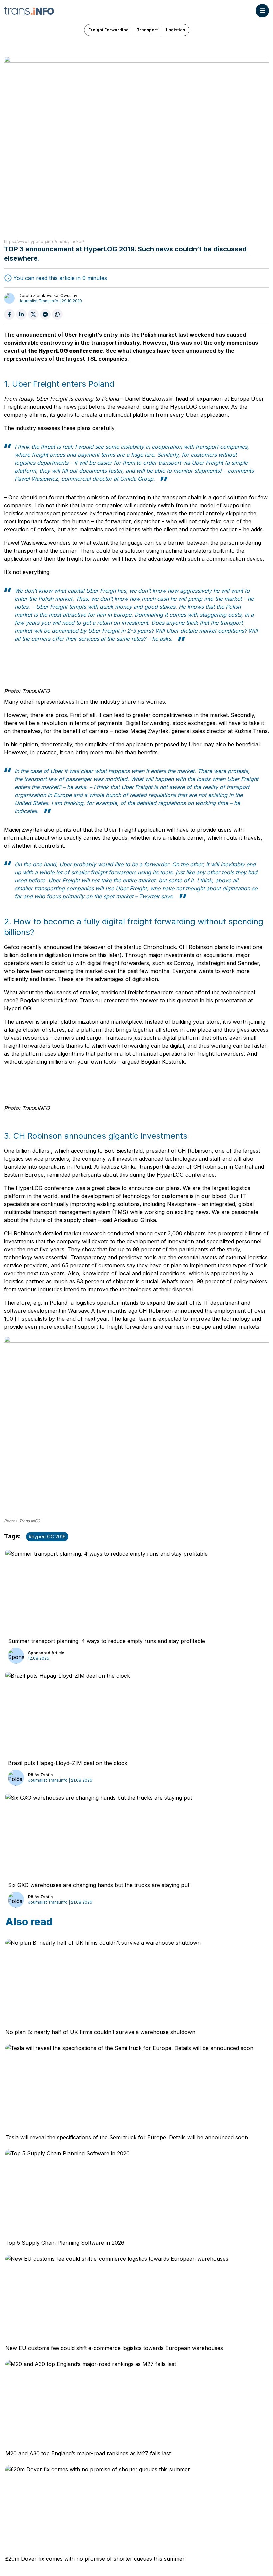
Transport (147, 30)
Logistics (176, 30)
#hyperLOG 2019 (47, 1537)
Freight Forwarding (108, 30)
